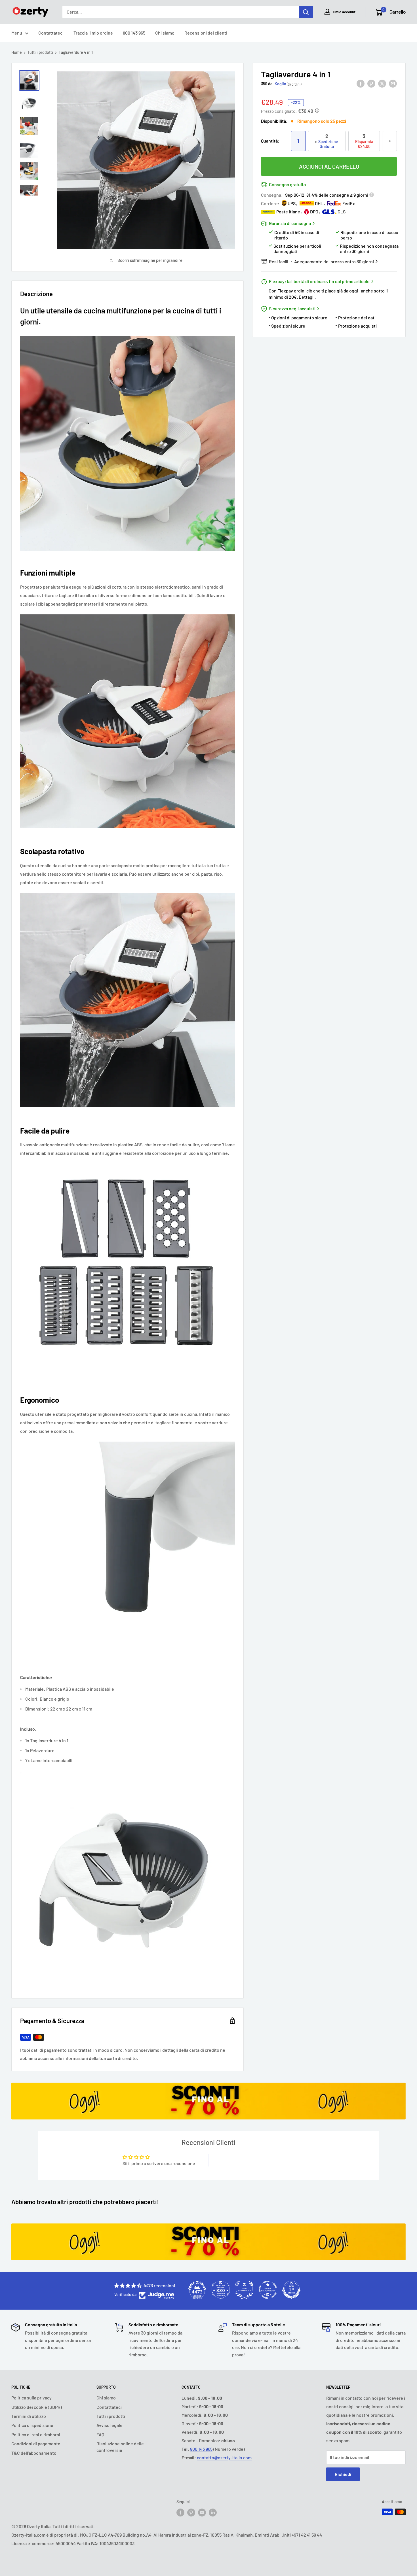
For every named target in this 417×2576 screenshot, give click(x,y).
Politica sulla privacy (31, 2398)
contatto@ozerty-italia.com (224, 2457)
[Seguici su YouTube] (202, 2513)
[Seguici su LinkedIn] (213, 2513)
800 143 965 (134, 33)
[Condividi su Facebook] (361, 83)
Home (17, 52)
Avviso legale (109, 2425)
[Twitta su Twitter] (382, 83)
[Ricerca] (306, 12)
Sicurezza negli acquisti (292, 308)
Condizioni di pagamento (36, 2444)
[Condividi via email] (393, 83)
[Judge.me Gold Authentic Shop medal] (244, 2290)
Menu (17, 33)
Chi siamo (165, 33)
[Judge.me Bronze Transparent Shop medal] (268, 2290)
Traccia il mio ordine (93, 33)
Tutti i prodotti (40, 52)
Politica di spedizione (32, 2425)
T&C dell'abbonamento (34, 2453)
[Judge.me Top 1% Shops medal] (291, 2290)
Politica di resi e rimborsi (36, 2434)
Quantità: (270, 141)
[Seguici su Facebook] (180, 2513)
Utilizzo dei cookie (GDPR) (37, 2407)
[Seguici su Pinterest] (191, 2513)
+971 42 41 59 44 (307, 2535)
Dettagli (307, 297)
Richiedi (343, 2474)
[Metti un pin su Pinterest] (371, 83)
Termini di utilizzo (29, 2416)
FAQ (100, 2434)
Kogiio (280, 84)
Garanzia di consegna (290, 223)
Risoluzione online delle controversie (120, 2447)
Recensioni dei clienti (206, 33)
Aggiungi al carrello (329, 166)
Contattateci (51, 33)
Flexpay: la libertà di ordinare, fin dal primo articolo (319, 281)
